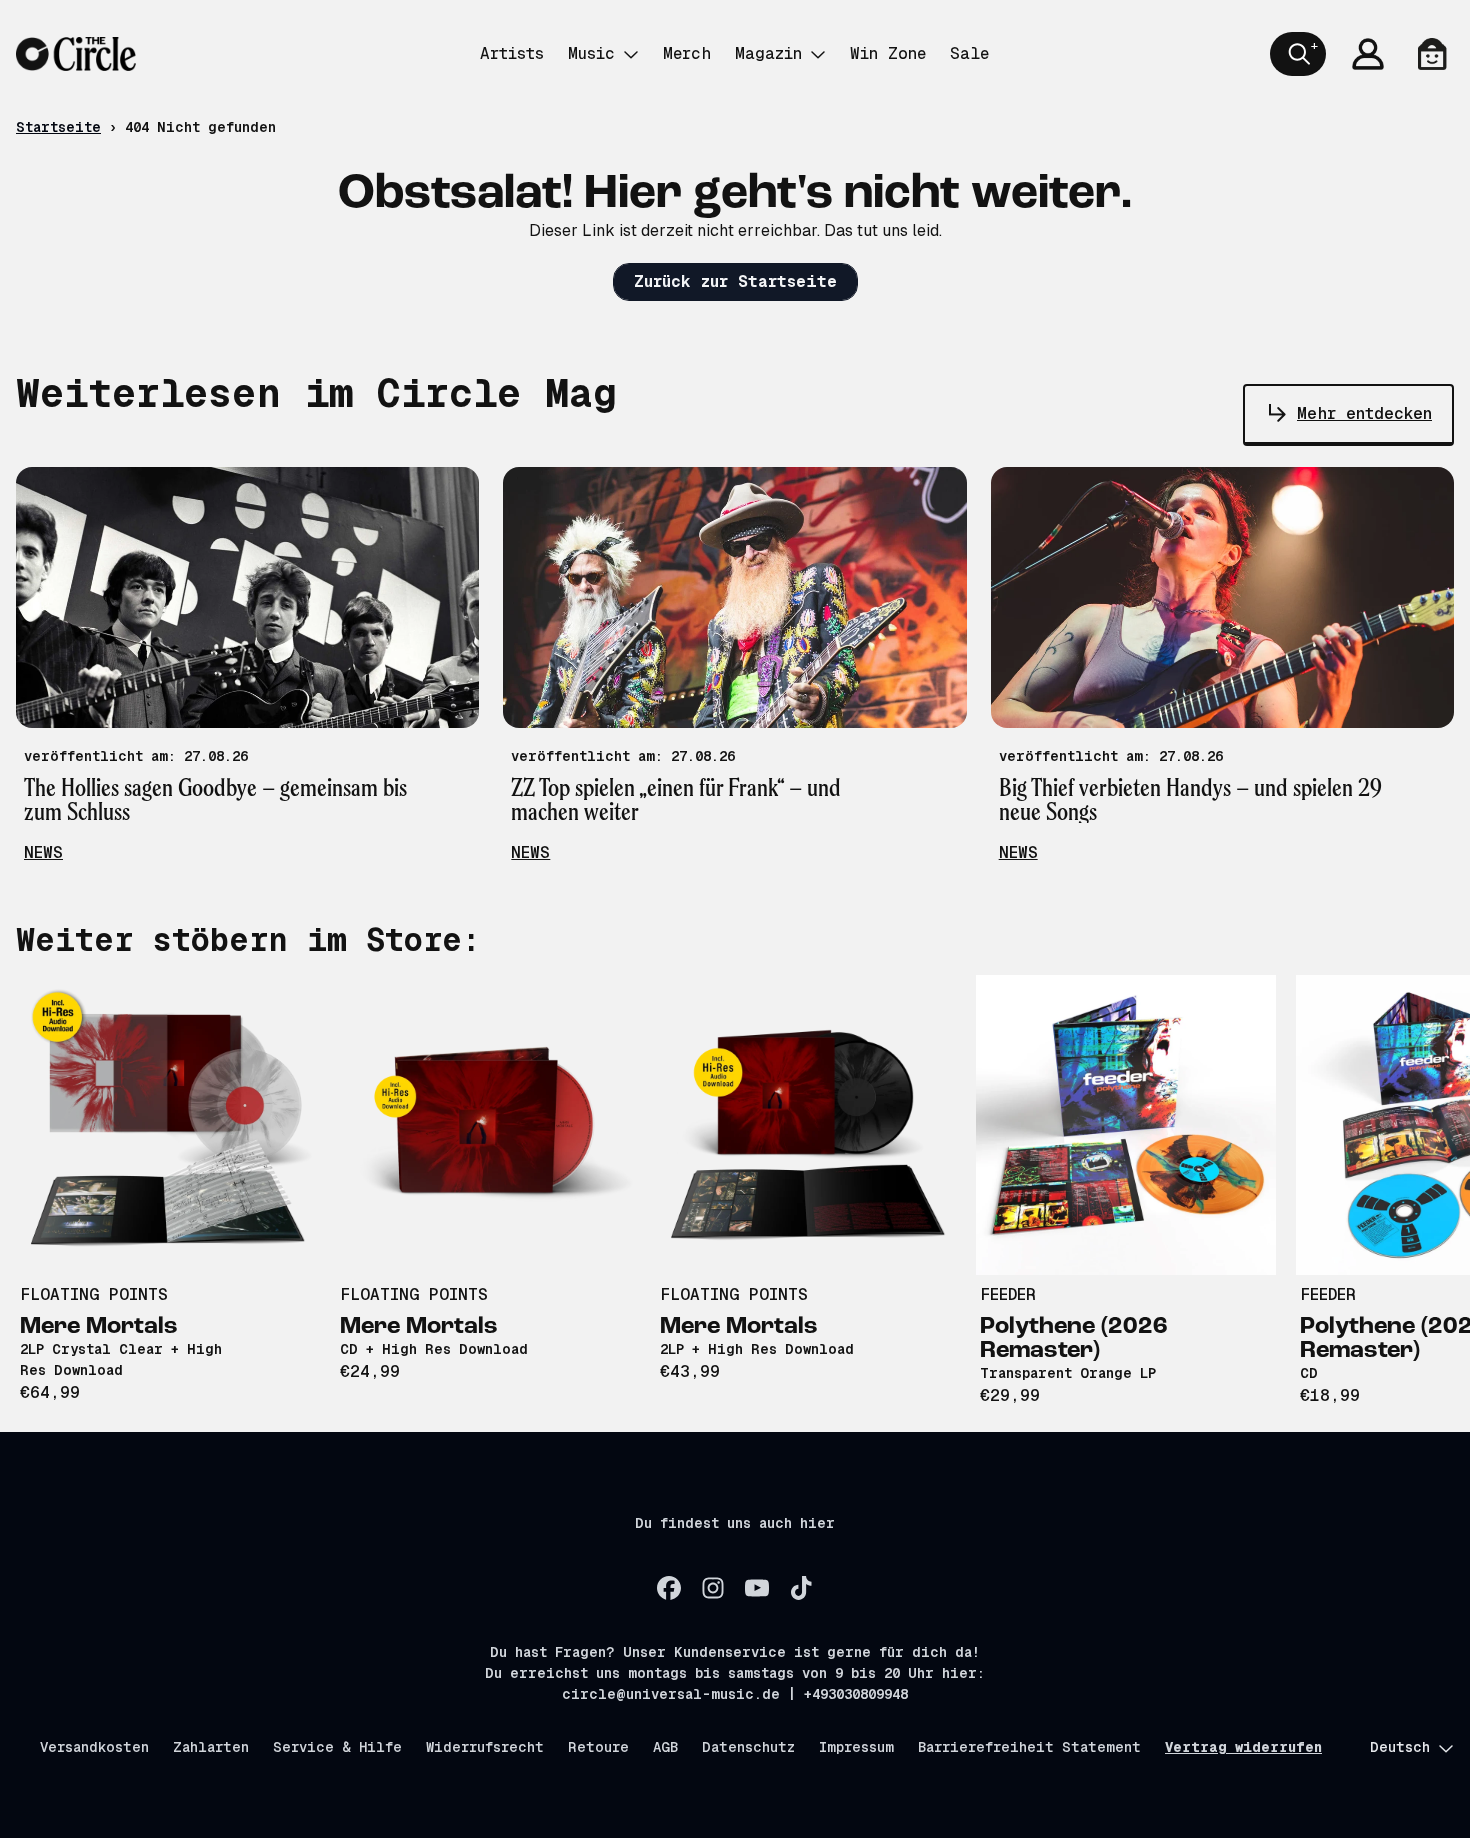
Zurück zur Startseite (735, 281)
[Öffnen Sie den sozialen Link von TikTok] (801, 1588)
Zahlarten (211, 1747)
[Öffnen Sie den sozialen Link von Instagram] (713, 1588)
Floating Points (94, 1294)
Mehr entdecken (1364, 413)
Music (591, 53)
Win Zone (888, 53)
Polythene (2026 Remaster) (1074, 1339)
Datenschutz (748, 1747)
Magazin (768, 53)
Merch (687, 53)
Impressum (856, 1747)
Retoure (598, 1747)
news (43, 852)
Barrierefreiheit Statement (1029, 1747)
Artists (512, 53)
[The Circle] (76, 54)
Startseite (58, 127)
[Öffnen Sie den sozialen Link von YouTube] (757, 1588)
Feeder (1008, 1294)
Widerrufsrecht (485, 1747)
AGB (665, 1747)
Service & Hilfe (337, 1747)
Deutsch (1400, 1747)
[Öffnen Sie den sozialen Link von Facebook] (669, 1588)
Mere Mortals (99, 1327)
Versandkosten (94, 1747)
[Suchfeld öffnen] (1298, 54)
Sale (969, 53)
